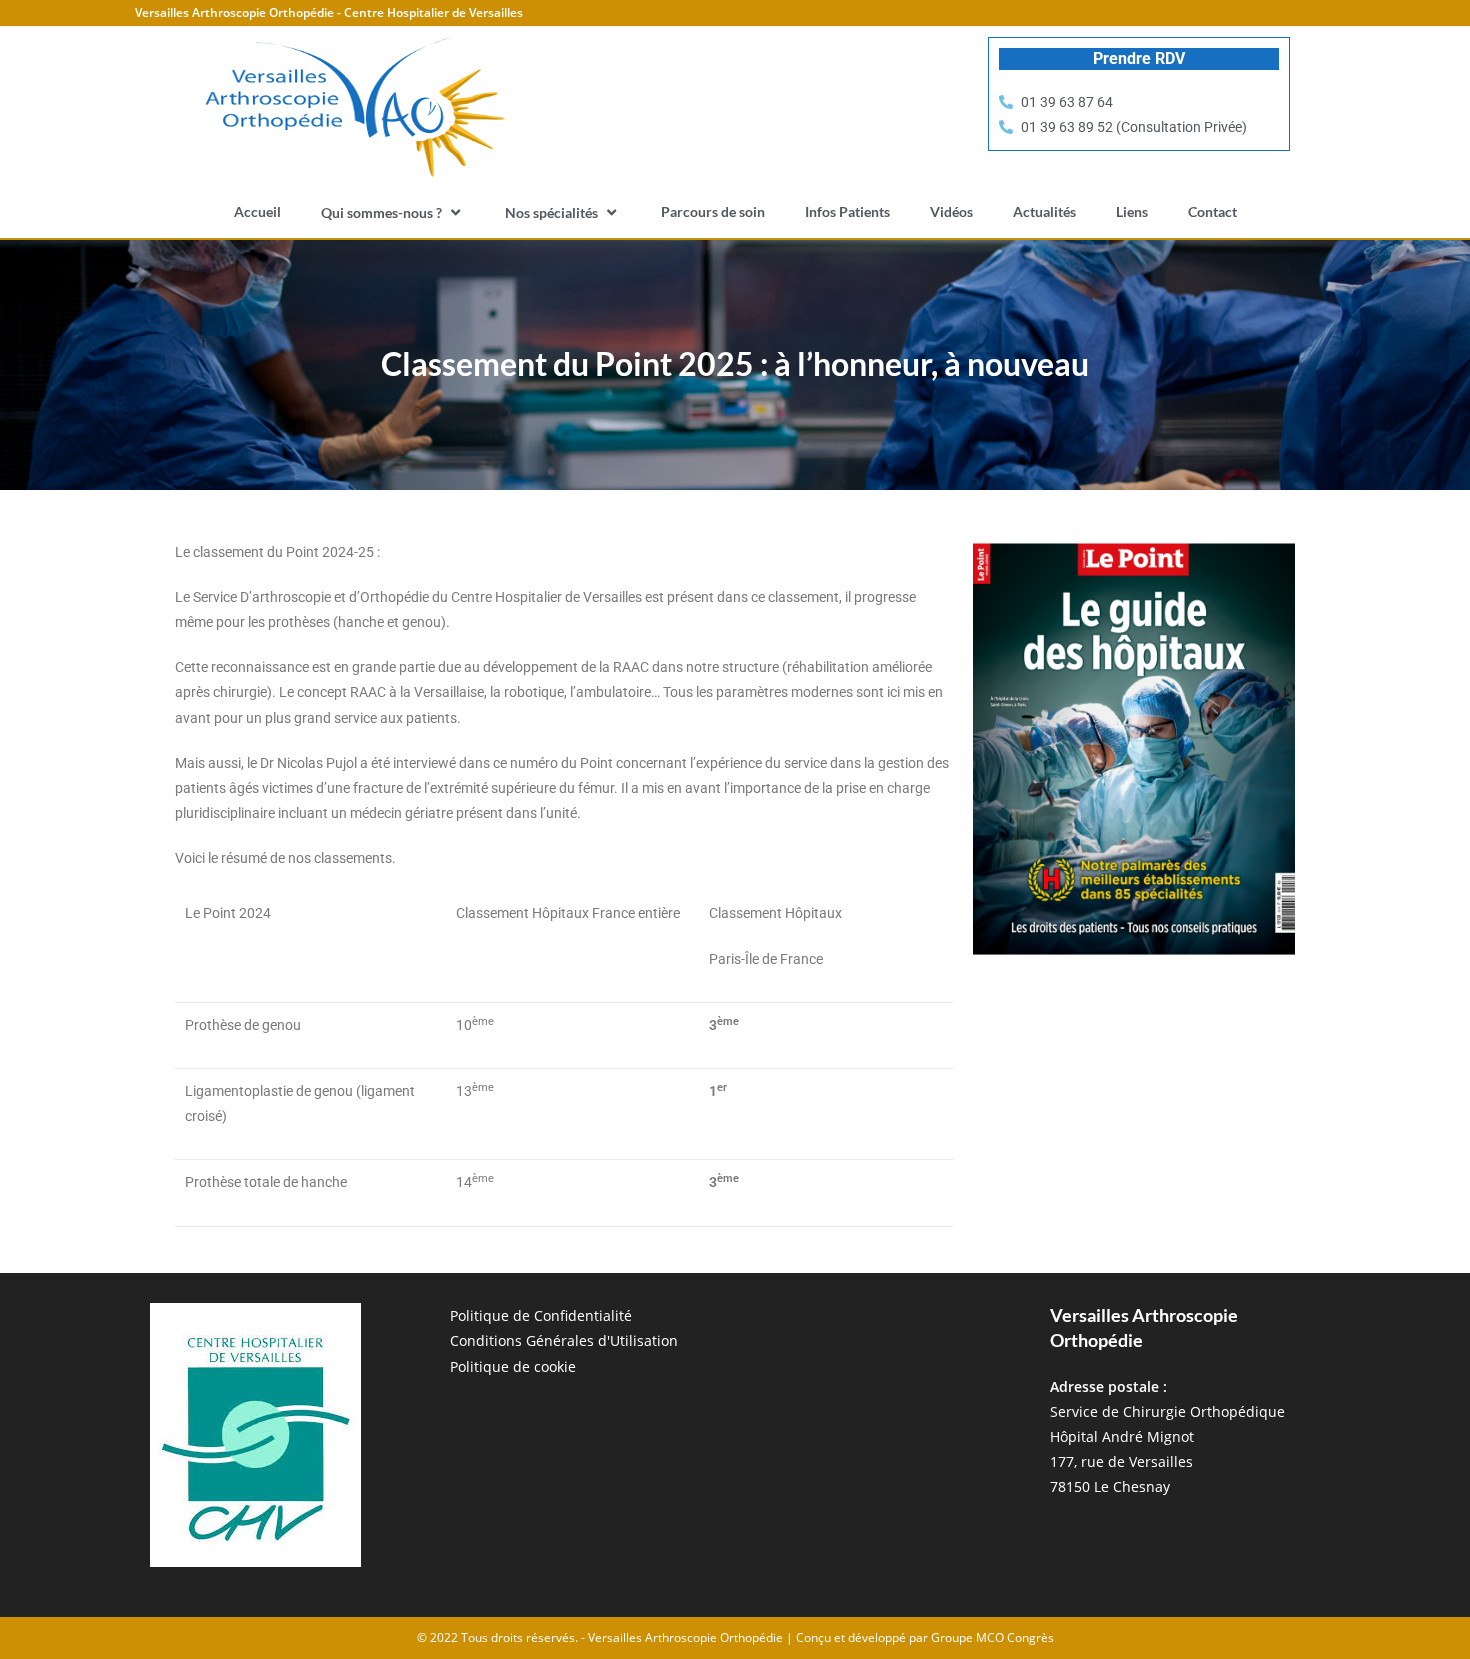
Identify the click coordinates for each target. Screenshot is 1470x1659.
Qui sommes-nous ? (381, 212)
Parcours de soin (713, 211)
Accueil (257, 211)
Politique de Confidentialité (541, 1315)
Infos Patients (847, 211)
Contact (1212, 211)
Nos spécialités (551, 212)
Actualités (1044, 211)
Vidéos (951, 211)
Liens (1132, 211)
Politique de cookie (513, 1366)
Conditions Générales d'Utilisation (564, 1340)
